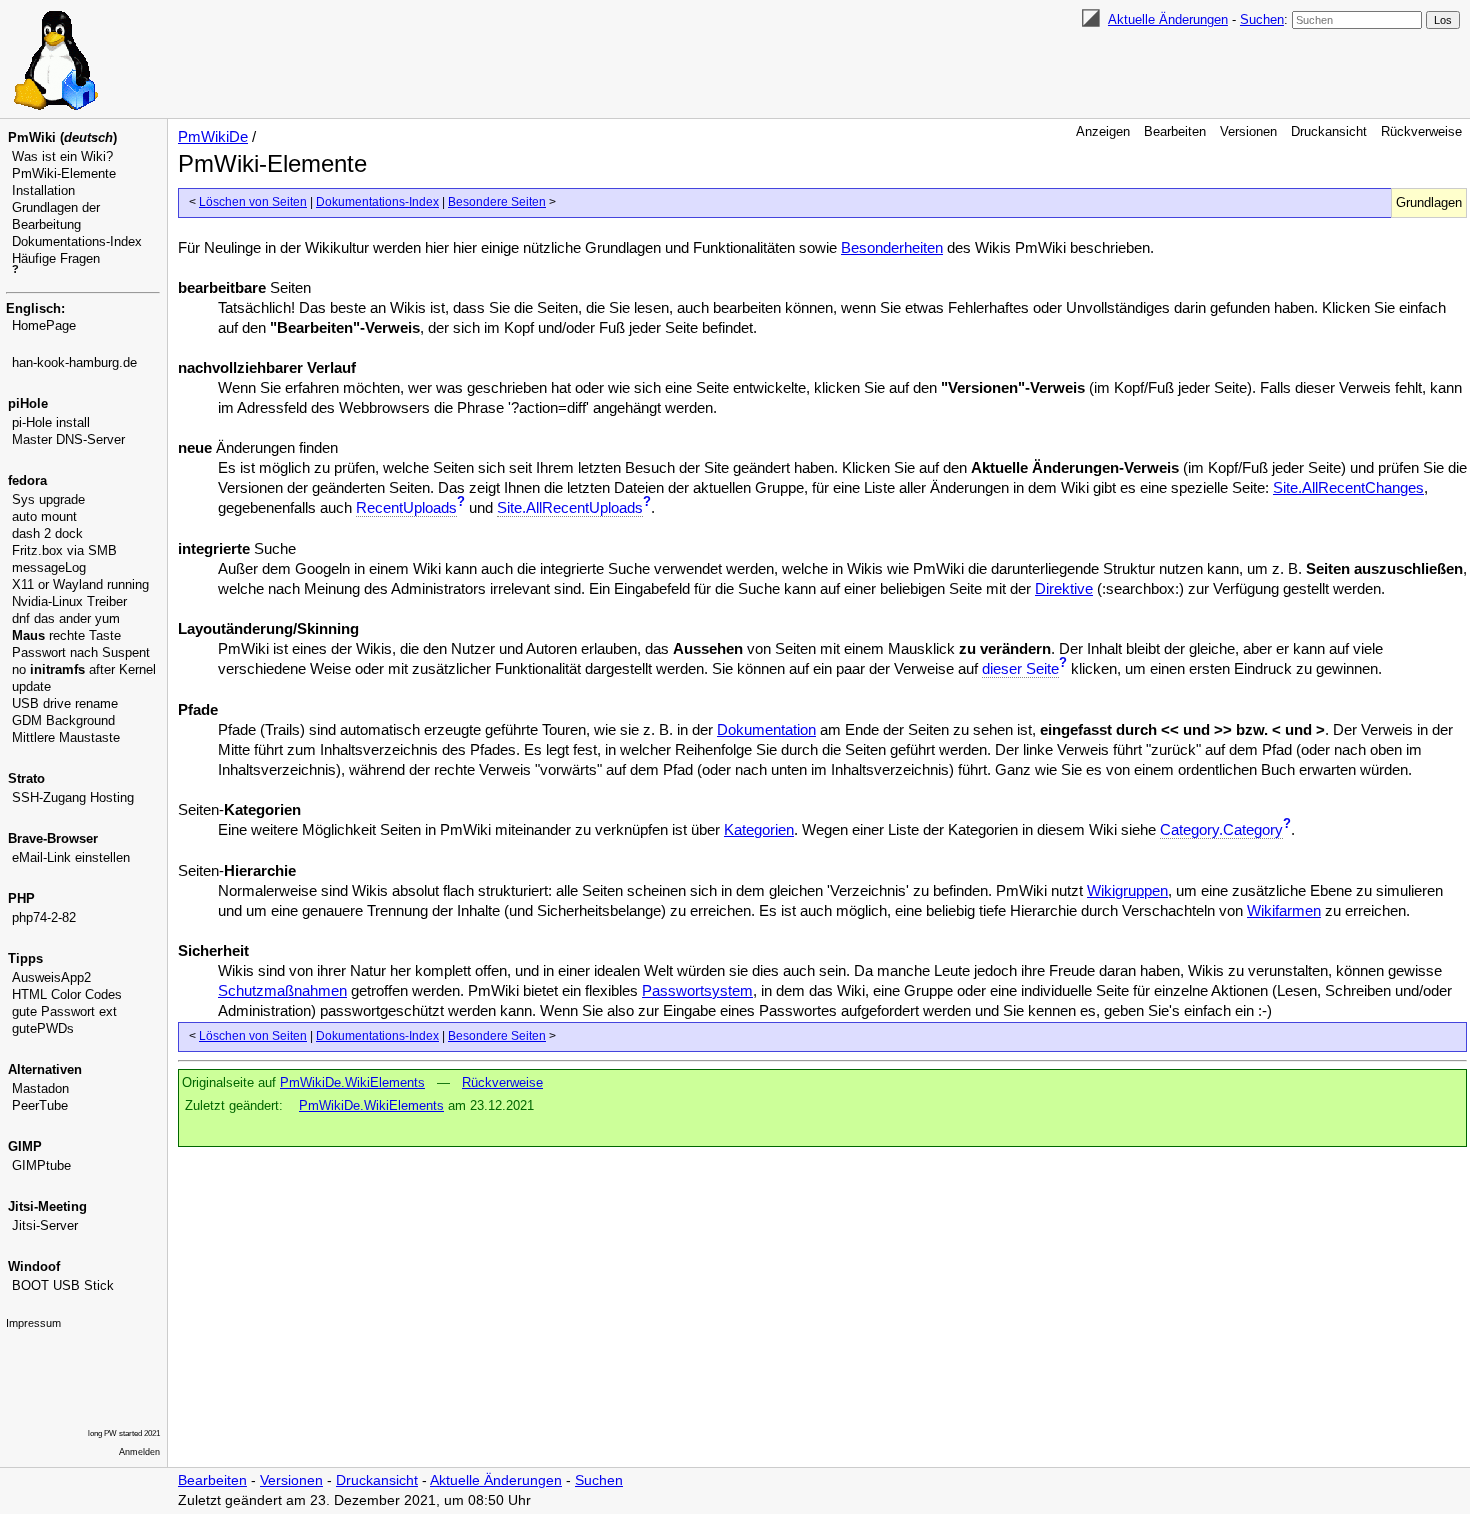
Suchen (1262, 19)
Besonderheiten (892, 247)
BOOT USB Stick (63, 1285)
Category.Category (1221, 829)
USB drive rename (65, 703)
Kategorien (759, 829)
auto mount (44, 516)
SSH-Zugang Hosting (73, 797)
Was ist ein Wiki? (62, 156)
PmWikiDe (213, 136)
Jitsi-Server (45, 1225)
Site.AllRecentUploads (570, 507)
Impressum (33, 1323)
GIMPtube (41, 1165)
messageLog (49, 567)
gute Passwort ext (64, 1011)
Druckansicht (1329, 131)
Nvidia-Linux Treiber (69, 601)
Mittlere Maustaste (66, 737)
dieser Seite (1020, 668)
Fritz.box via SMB (64, 550)
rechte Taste (66, 635)
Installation (43, 190)
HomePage (44, 325)
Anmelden (139, 1452)
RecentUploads (406, 507)
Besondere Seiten (497, 202)
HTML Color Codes (67, 994)
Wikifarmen (1284, 910)
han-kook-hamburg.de (74, 362)
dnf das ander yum (66, 618)
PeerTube (40, 1105)
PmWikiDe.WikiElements (352, 1083)
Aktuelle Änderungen (1168, 19)
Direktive (1064, 588)
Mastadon (40, 1088)
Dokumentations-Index (77, 241)
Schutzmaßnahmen (282, 990)
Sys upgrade (48, 499)
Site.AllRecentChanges (1348, 487)
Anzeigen (1103, 131)
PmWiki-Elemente (64, 173)
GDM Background (63, 720)
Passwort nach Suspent (81, 652)
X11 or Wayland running (80, 584)
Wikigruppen (1127, 890)
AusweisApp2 (51, 977)
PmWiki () (62, 137)
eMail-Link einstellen (71, 857)
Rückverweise (1421, 131)
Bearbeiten (1175, 131)
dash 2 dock (47, 533)
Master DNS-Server (68, 439)
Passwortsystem (697, 990)
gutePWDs (43, 1028)
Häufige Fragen (56, 258)
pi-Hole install (51, 422)
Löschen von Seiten (253, 202)
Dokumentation (766, 729)
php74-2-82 (44, 917)
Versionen (1248, 131)
